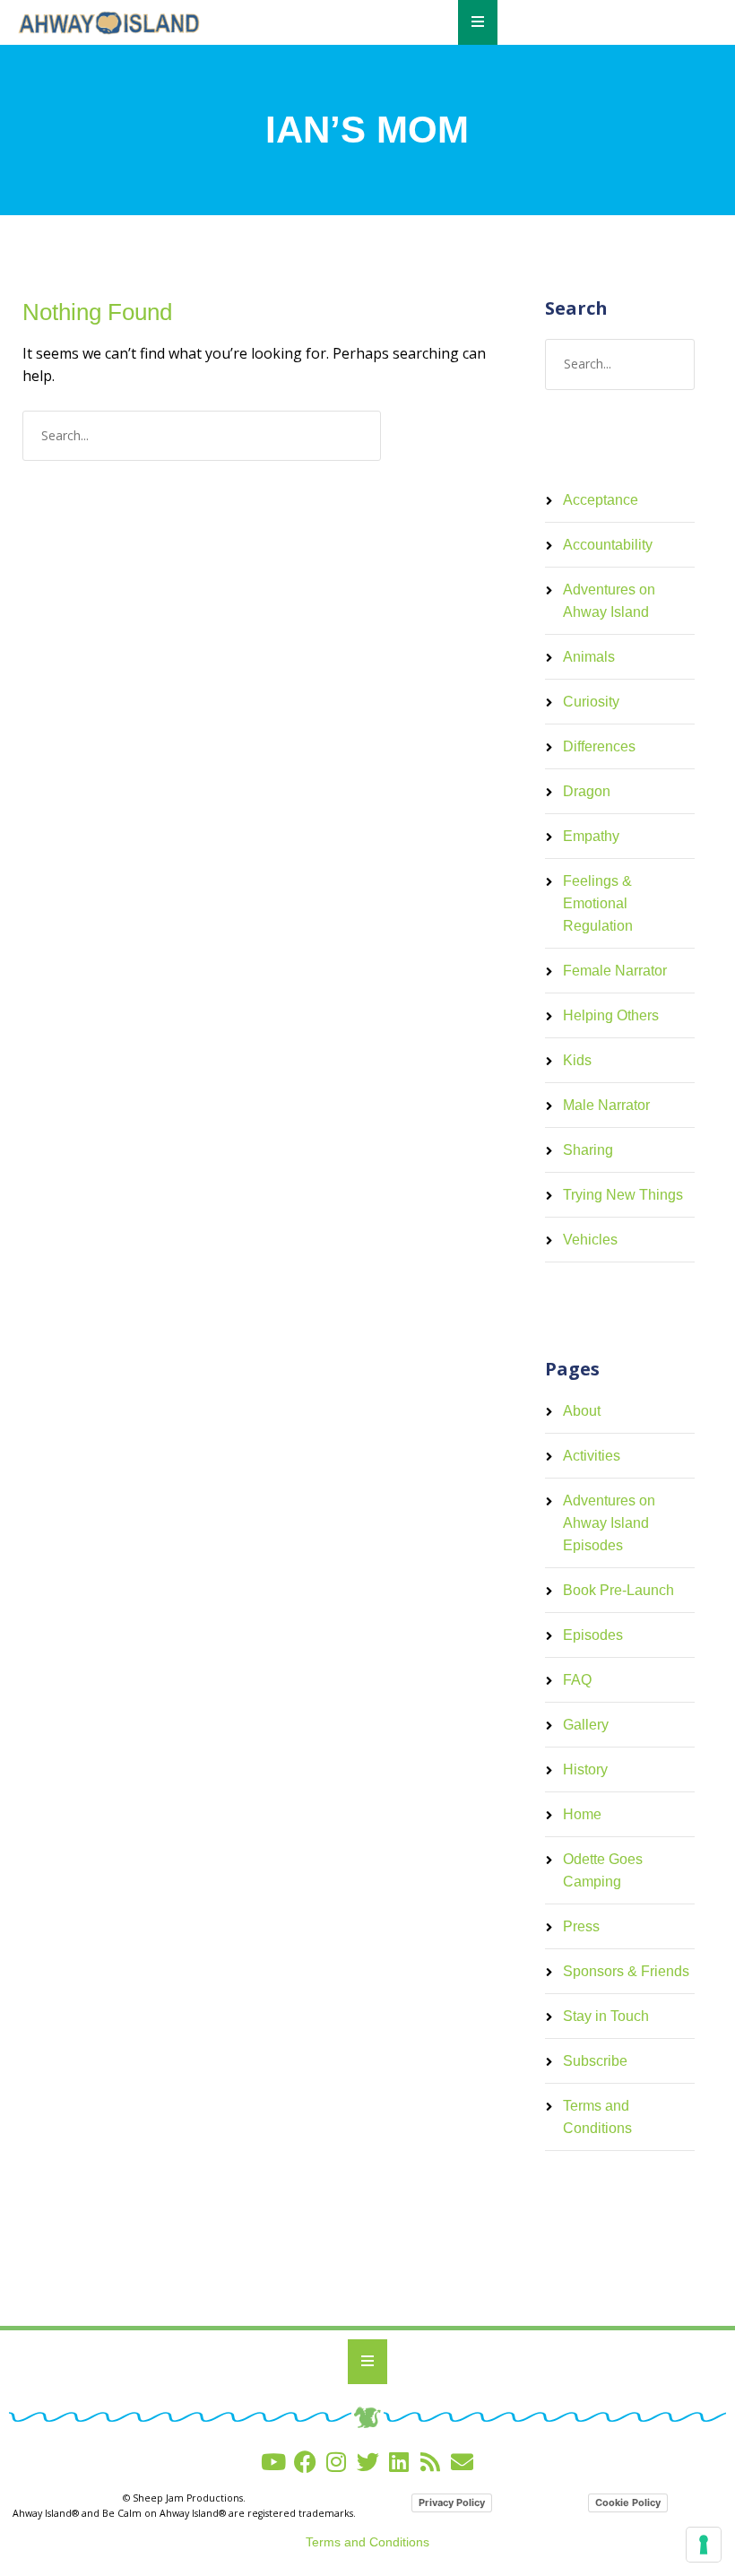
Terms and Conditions (367, 2542)
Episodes (593, 1635)
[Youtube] (274, 2462)
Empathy (591, 836)
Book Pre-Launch (618, 1590)
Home (582, 1814)
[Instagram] (337, 2462)
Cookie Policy (628, 2502)
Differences (599, 746)
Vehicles (590, 1240)
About (582, 1411)
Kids (577, 1060)
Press (581, 1926)
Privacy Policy (452, 2502)
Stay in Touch (606, 2016)
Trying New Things (623, 1195)
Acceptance (601, 500)
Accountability (608, 545)
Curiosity (591, 702)
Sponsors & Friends (626, 1971)
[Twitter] (368, 2462)
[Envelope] (462, 2462)
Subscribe (595, 2061)
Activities (592, 1456)
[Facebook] (305, 2462)
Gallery (586, 1725)
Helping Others (611, 1015)
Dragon (587, 791)
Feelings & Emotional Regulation (598, 903)
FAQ (577, 1680)
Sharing (588, 1150)
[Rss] (431, 2462)
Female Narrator (615, 971)
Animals (589, 657)
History (585, 1769)
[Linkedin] (399, 2462)
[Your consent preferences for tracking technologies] (704, 2545)
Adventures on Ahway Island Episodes (609, 1523)
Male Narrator (606, 1105)
